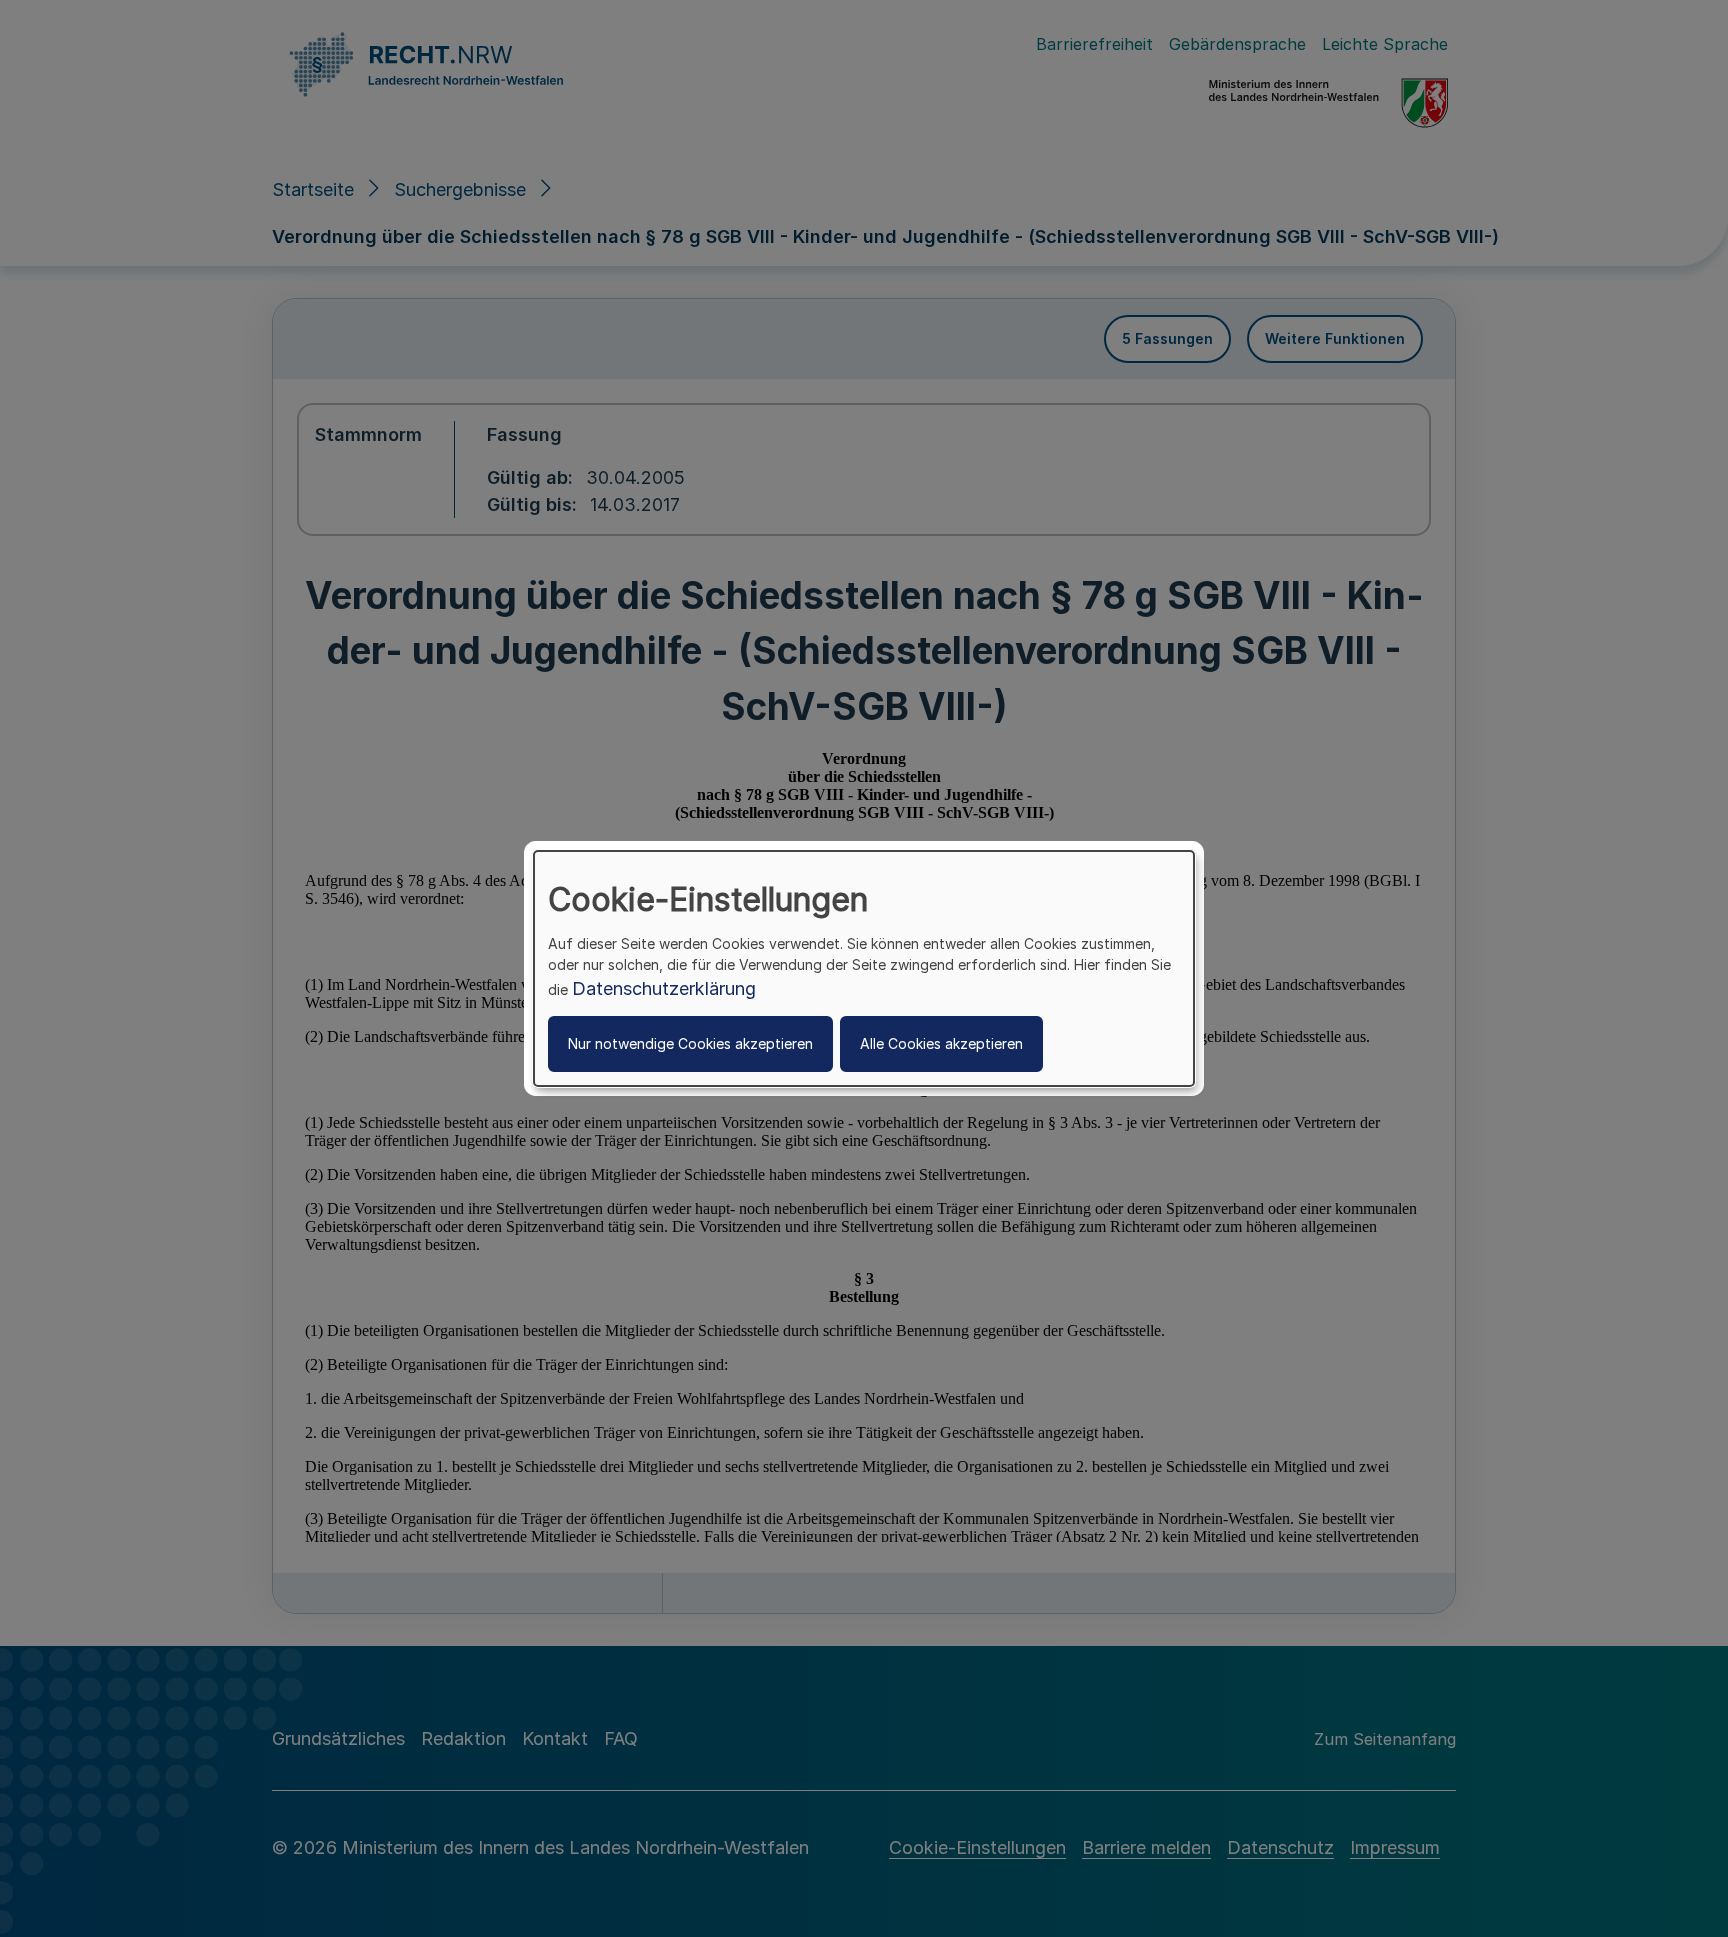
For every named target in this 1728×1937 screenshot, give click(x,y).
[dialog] (864, 969)
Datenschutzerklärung (664, 988)
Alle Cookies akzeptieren (941, 1043)
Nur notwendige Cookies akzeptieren (690, 1043)
